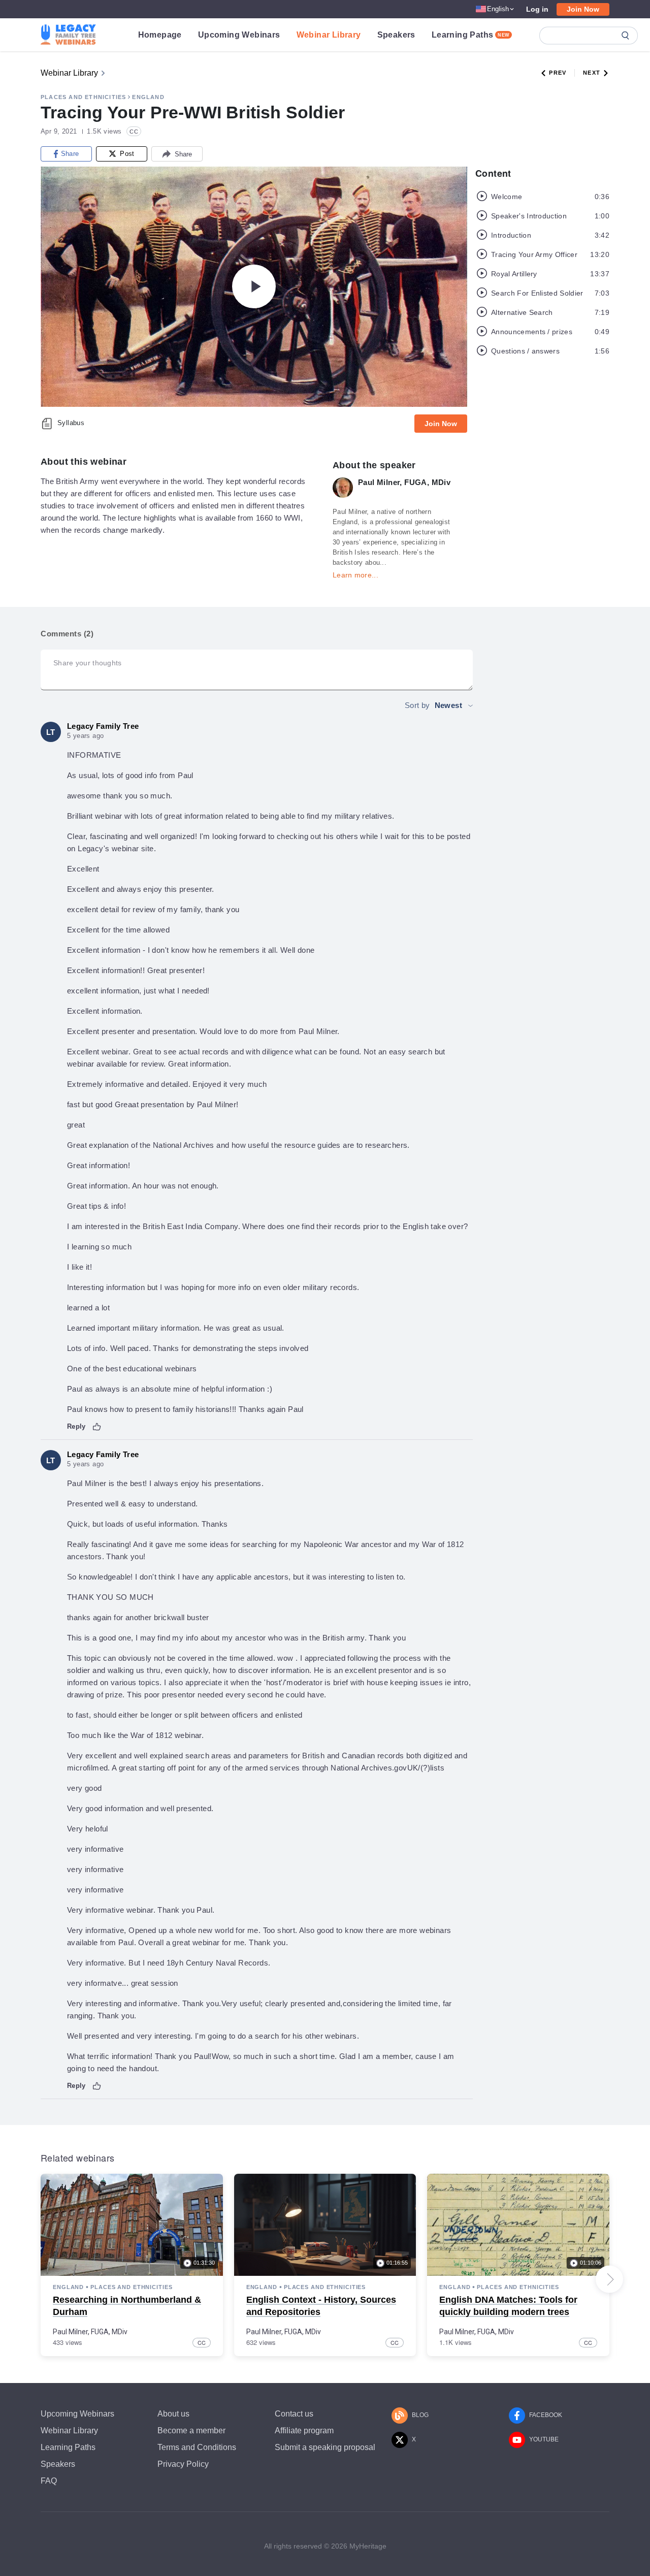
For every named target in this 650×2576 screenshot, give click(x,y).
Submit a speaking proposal (325, 2447)
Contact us (294, 2414)
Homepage (160, 35)
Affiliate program (304, 2430)
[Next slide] (609, 2279)
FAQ (49, 2481)
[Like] (97, 1427)
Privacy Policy (183, 2464)
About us (173, 2414)
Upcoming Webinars (239, 35)
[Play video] (254, 286)
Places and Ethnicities (83, 97)
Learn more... (355, 575)
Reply (76, 1426)
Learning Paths (471, 35)
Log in (537, 9)
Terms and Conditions (197, 2447)
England (148, 97)
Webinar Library (329, 35)
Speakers (396, 35)
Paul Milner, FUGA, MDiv (90, 2332)
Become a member (191, 2430)
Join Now (583, 9)
